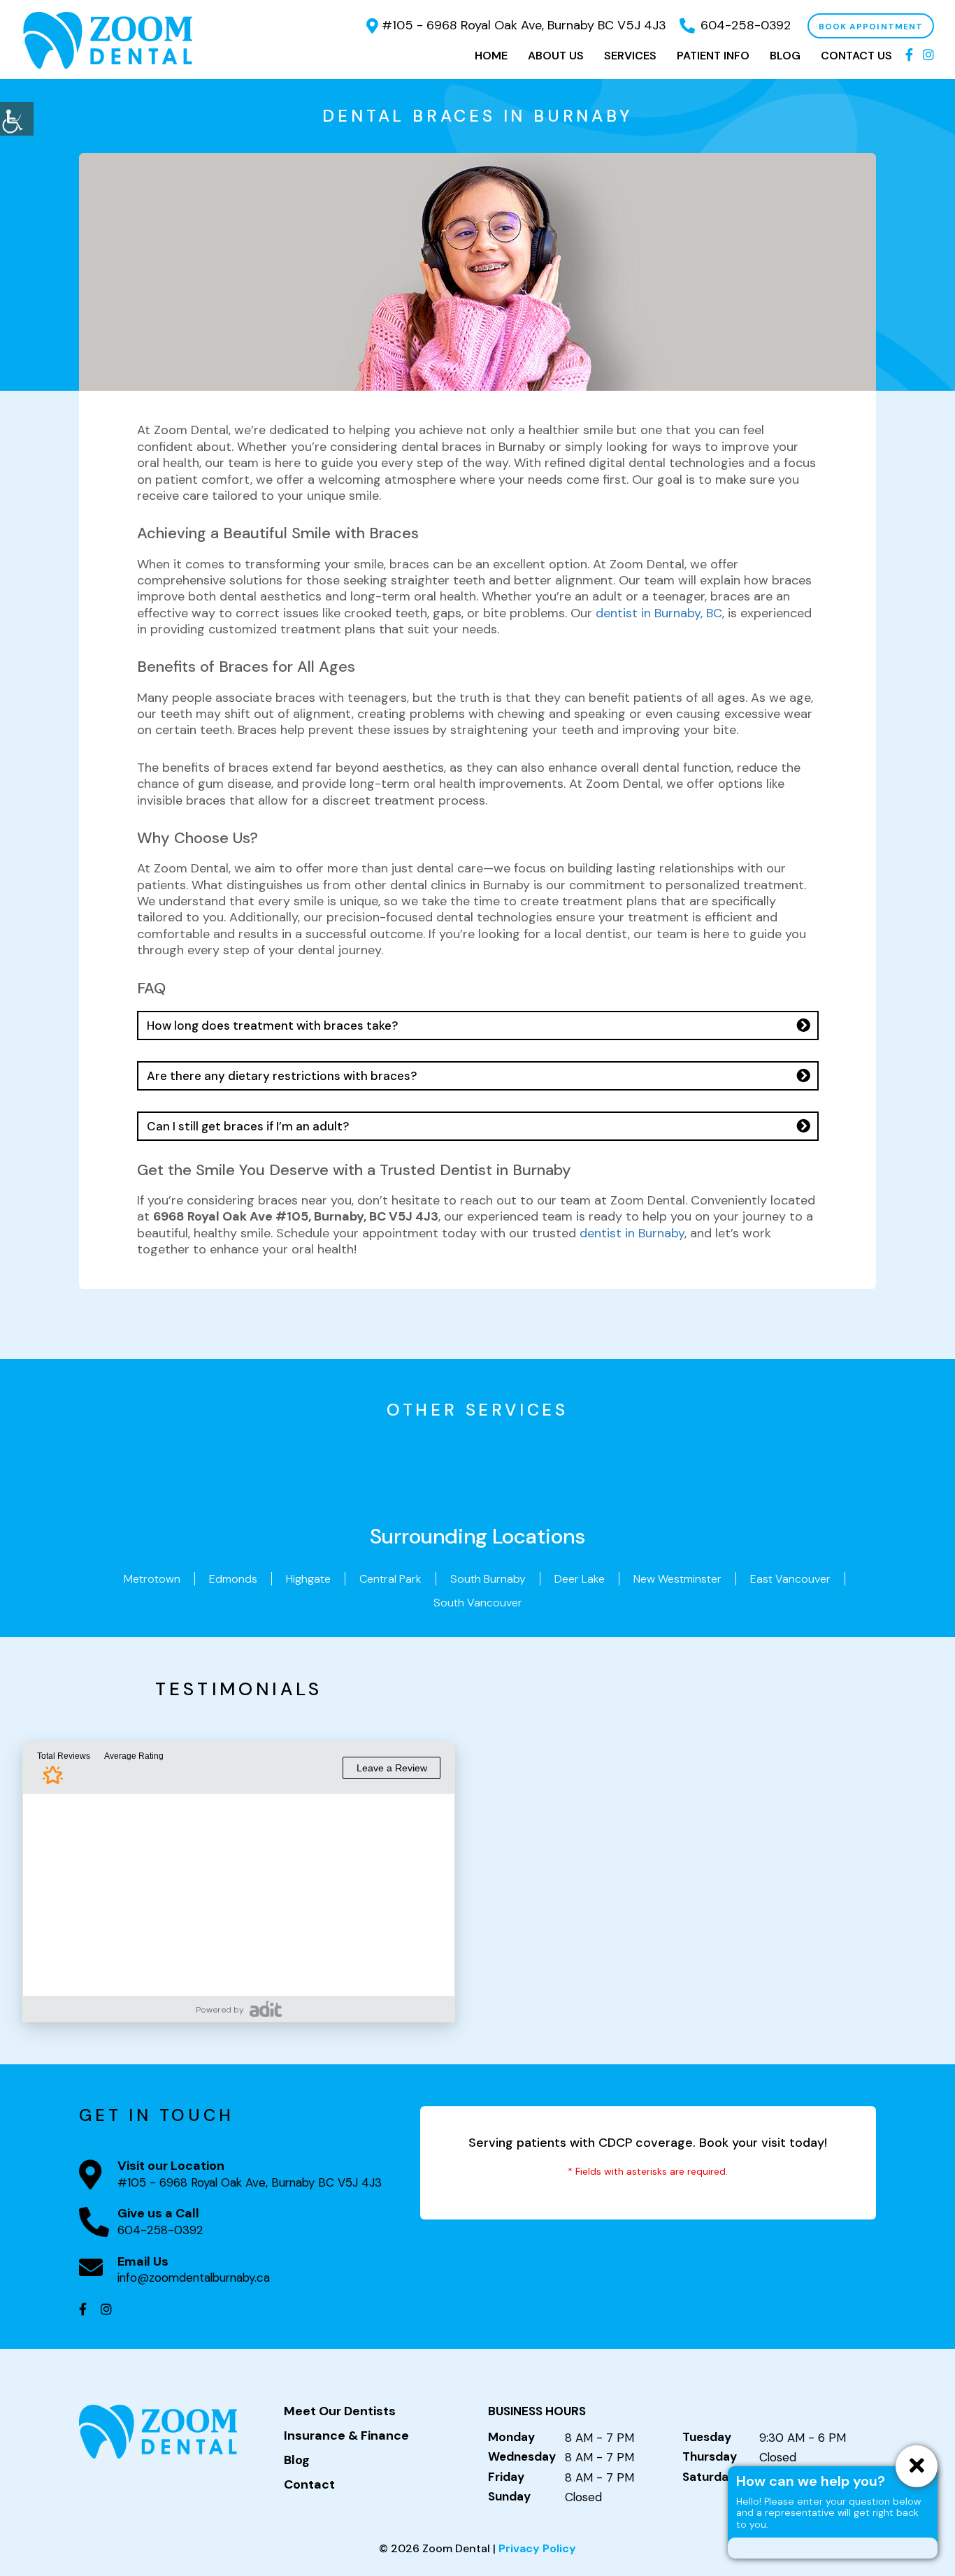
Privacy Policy (537, 2548)
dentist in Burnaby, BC (659, 613)
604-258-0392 (746, 25)
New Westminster (677, 1579)
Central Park (390, 1579)
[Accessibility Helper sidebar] (17, 119)
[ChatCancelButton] (917, 2466)
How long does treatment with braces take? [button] (272, 1026)
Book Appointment (871, 27)
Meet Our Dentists (340, 2412)
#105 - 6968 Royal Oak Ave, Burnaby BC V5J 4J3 (524, 25)
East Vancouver (790, 1579)
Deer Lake (580, 1579)
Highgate (308, 1579)
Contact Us (856, 56)
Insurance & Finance (346, 2436)
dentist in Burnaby (632, 1233)
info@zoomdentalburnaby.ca (194, 2278)
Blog (785, 56)
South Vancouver (478, 1603)
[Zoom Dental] (108, 39)
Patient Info (713, 56)
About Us (556, 56)
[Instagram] (928, 56)
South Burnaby (488, 1579)
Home (491, 56)
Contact (309, 2485)
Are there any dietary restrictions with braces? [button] (282, 1076)
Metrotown (152, 1579)
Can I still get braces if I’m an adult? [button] (248, 1126)
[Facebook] (909, 56)
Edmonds (233, 1579)
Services (630, 56)
